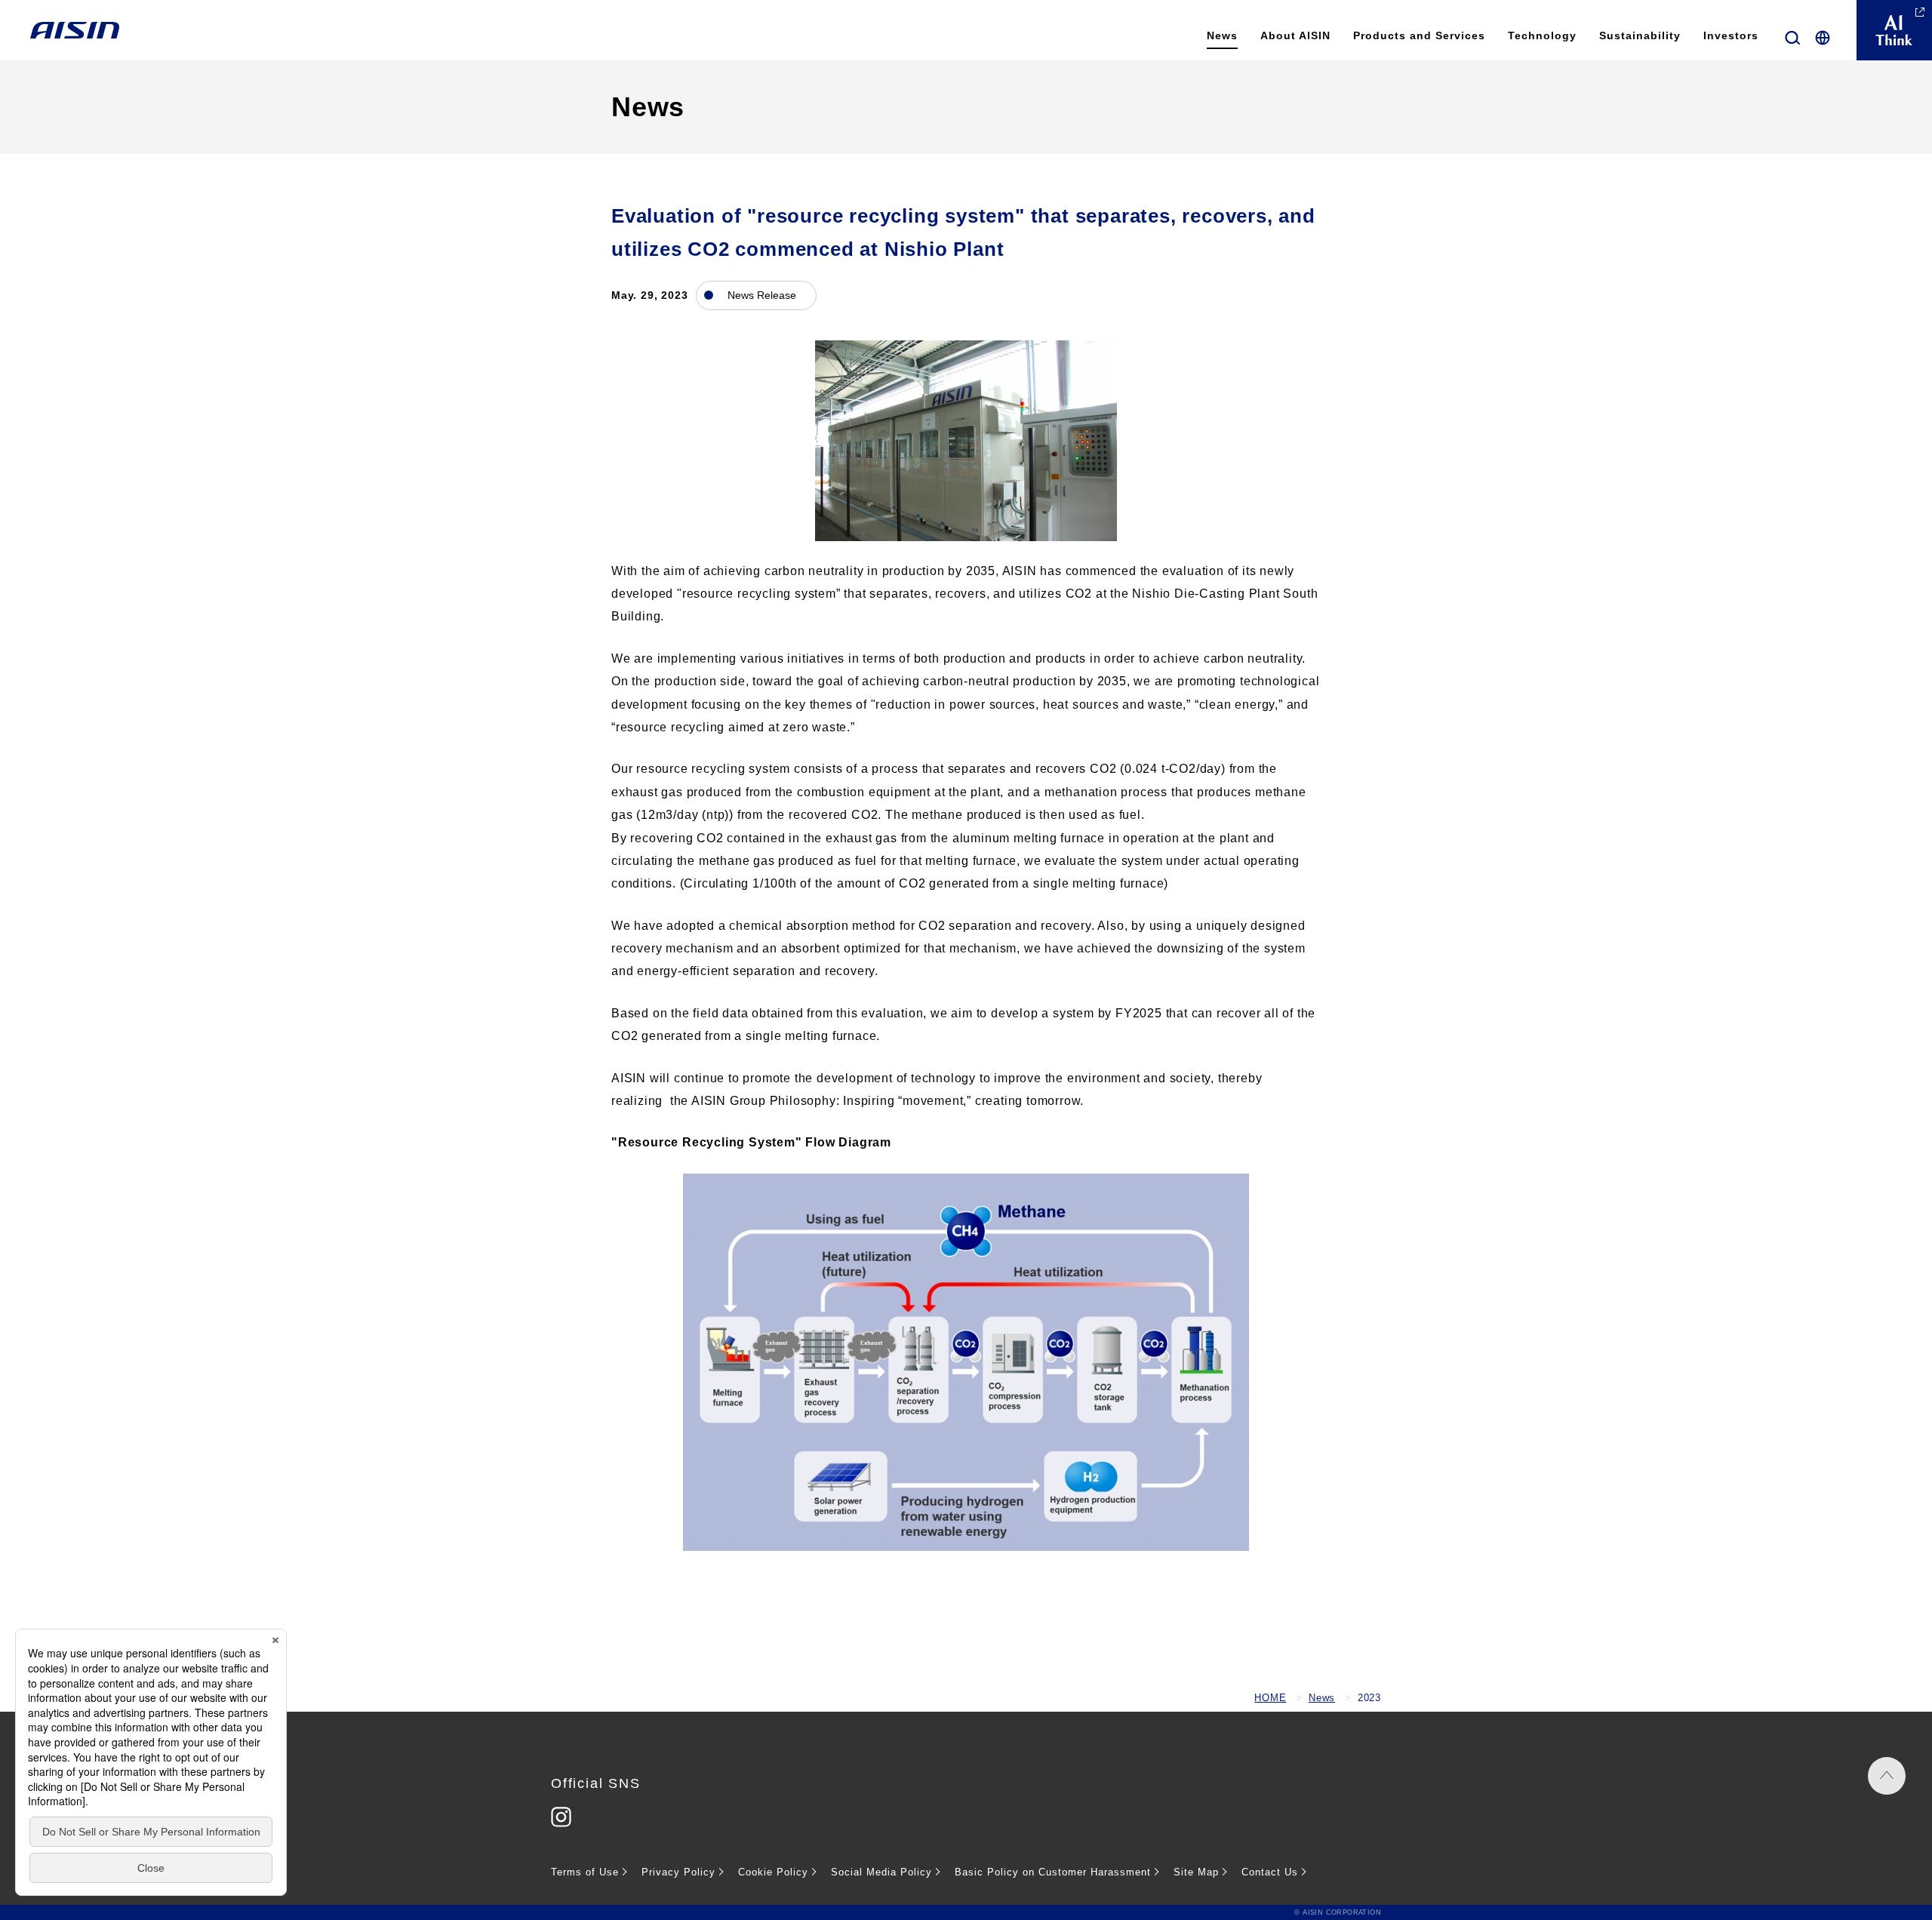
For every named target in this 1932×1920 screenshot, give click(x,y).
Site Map (1196, 1872)
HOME (1270, 1698)
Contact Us (1270, 1872)
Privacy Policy (678, 1872)
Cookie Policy (773, 1872)
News (1322, 1698)
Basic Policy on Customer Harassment (1053, 1872)
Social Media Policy (881, 1872)
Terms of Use (585, 1872)
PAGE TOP (1887, 1776)
